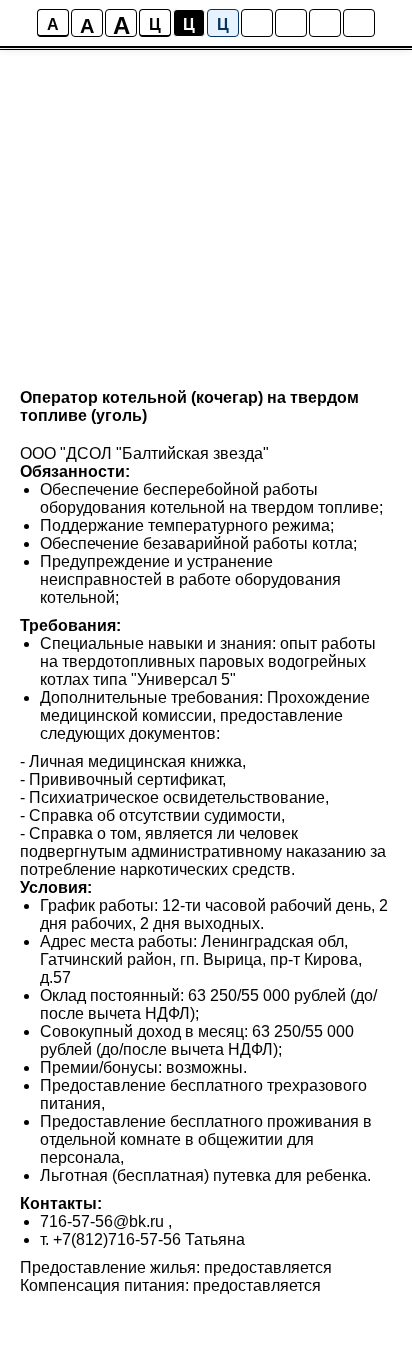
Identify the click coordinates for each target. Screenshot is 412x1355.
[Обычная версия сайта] (359, 23)
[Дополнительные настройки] (325, 23)
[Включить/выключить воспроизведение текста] (291, 23)
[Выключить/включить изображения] (257, 23)
